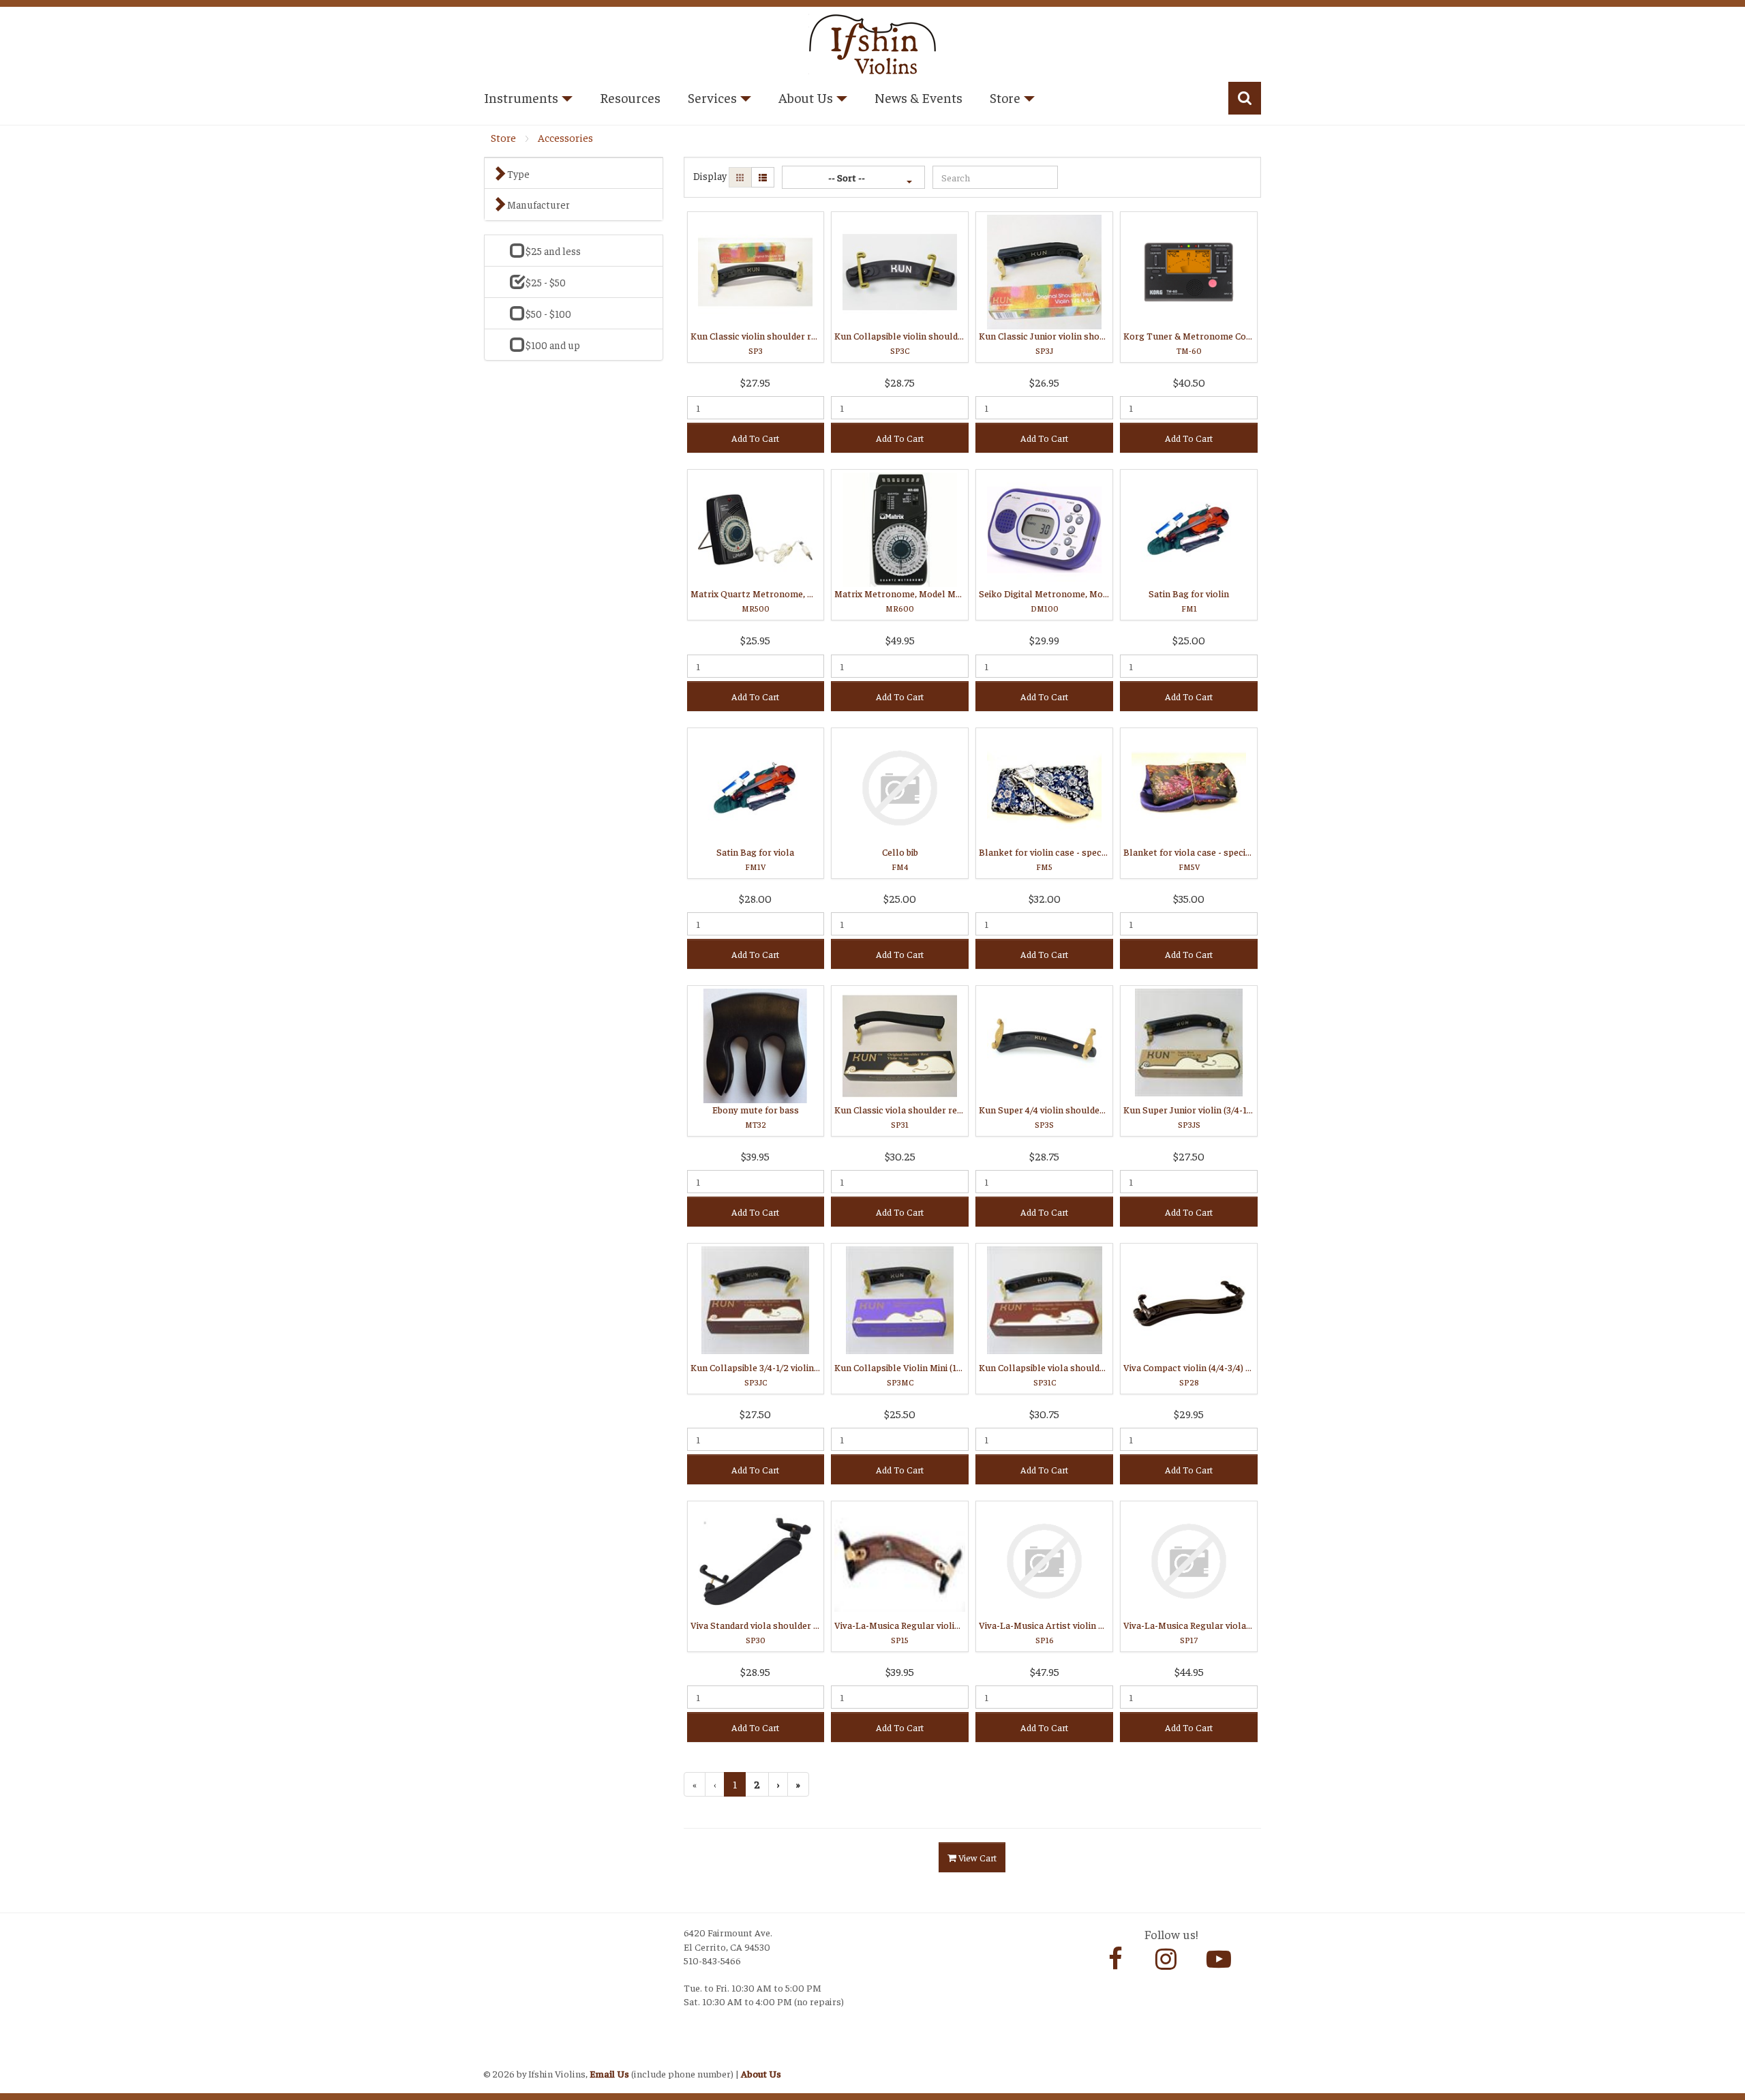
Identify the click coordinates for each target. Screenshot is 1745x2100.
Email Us (609, 2073)
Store (503, 137)
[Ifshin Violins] (872, 42)
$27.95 (755, 382)
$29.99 (1044, 640)
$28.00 (755, 898)
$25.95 (755, 640)
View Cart (976, 1857)
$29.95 (1189, 1413)
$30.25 (900, 1156)
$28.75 (900, 382)
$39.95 (755, 1156)
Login (498, 2056)
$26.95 (1044, 382)
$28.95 (755, 1671)
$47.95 (1045, 1671)
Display (710, 176)
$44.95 (1189, 1671)
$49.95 (900, 640)
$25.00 (1189, 640)
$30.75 (1044, 1413)
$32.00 (1045, 898)
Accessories (565, 137)
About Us (761, 2073)
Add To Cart (755, 438)
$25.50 (900, 1413)
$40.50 (1189, 382)
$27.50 (1189, 1156)
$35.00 (1189, 898)
